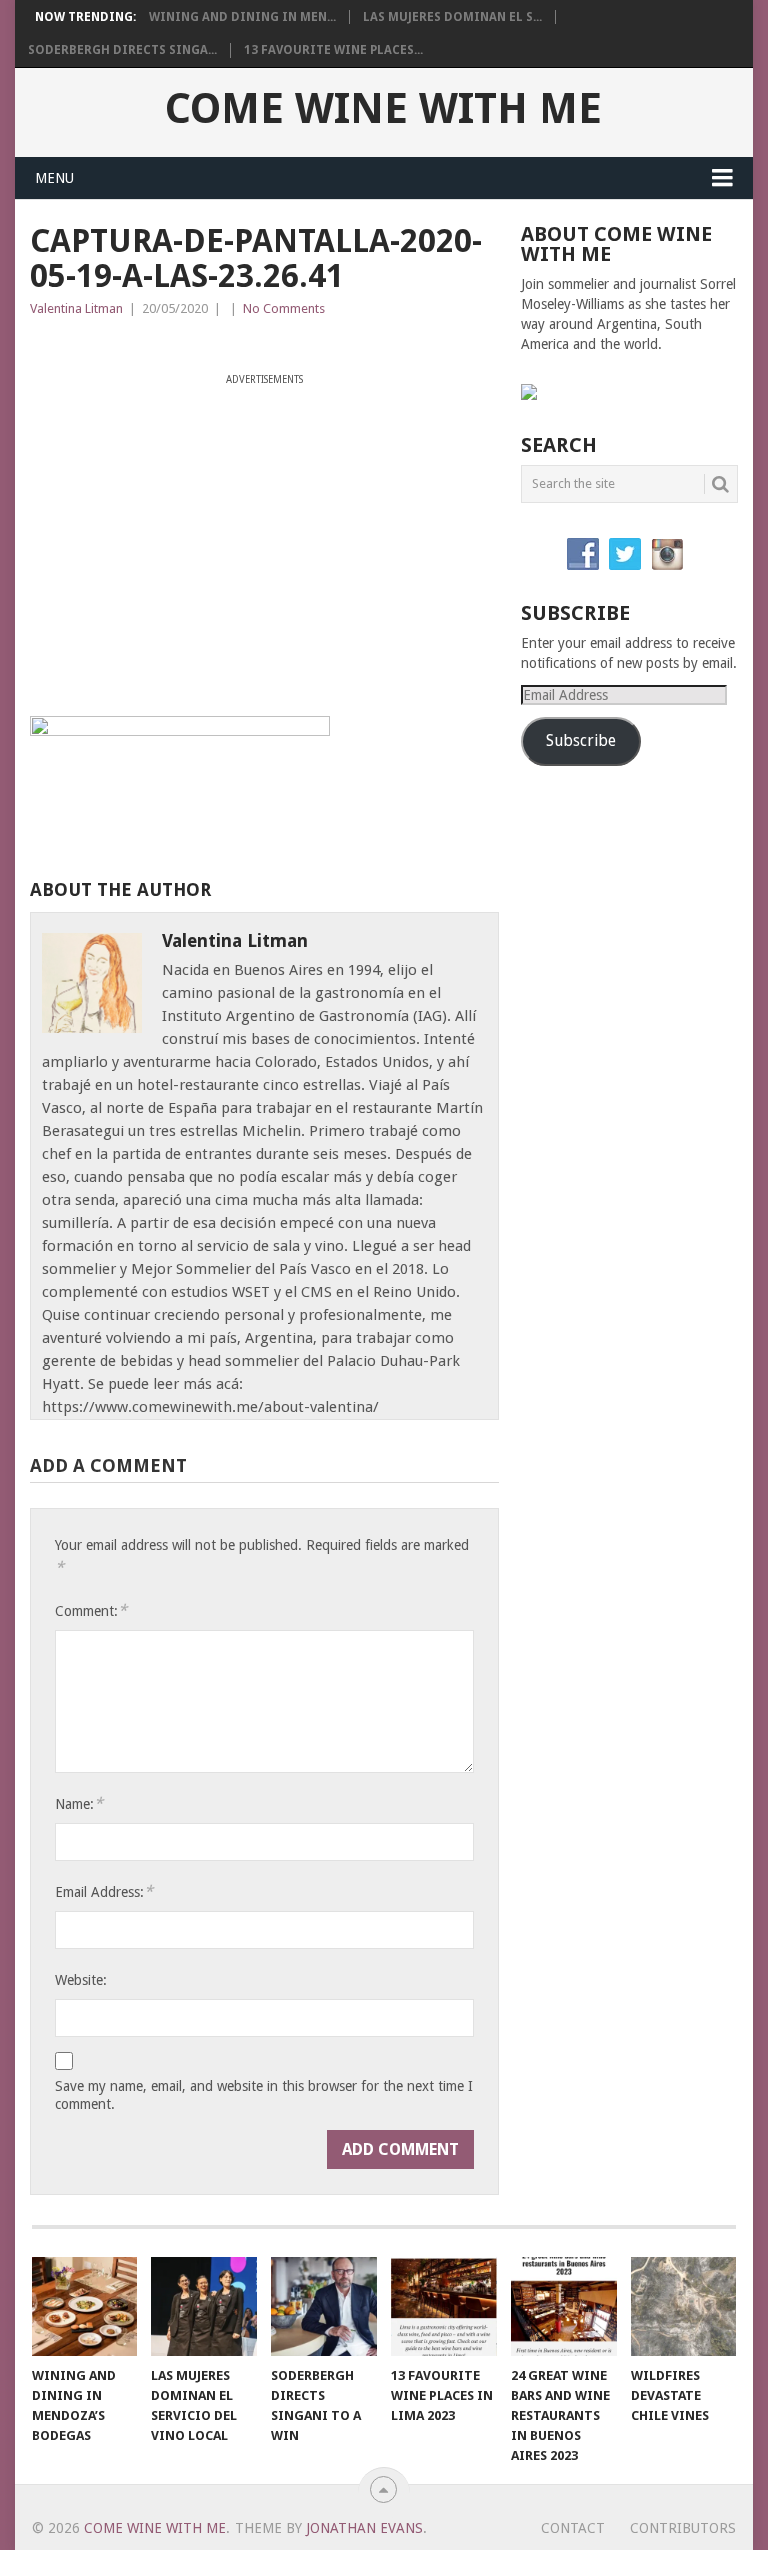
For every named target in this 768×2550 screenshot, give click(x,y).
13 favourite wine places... (333, 50)
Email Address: (104, 1891)
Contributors (683, 2528)
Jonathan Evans (364, 2528)
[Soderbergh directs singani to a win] (324, 2306)
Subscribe (581, 740)
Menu (54, 178)
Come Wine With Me (383, 109)
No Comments (284, 308)
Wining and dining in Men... (242, 17)
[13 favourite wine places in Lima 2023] (444, 2306)
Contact (573, 2528)
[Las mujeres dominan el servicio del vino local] (204, 2306)
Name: (79, 1803)
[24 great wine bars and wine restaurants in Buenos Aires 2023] (564, 2306)
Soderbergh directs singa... (122, 50)
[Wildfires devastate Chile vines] (684, 2306)
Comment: (91, 1610)
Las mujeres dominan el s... (452, 17)
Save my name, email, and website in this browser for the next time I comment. (264, 2095)
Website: (81, 1980)
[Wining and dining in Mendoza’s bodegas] (85, 2306)
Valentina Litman (76, 308)
